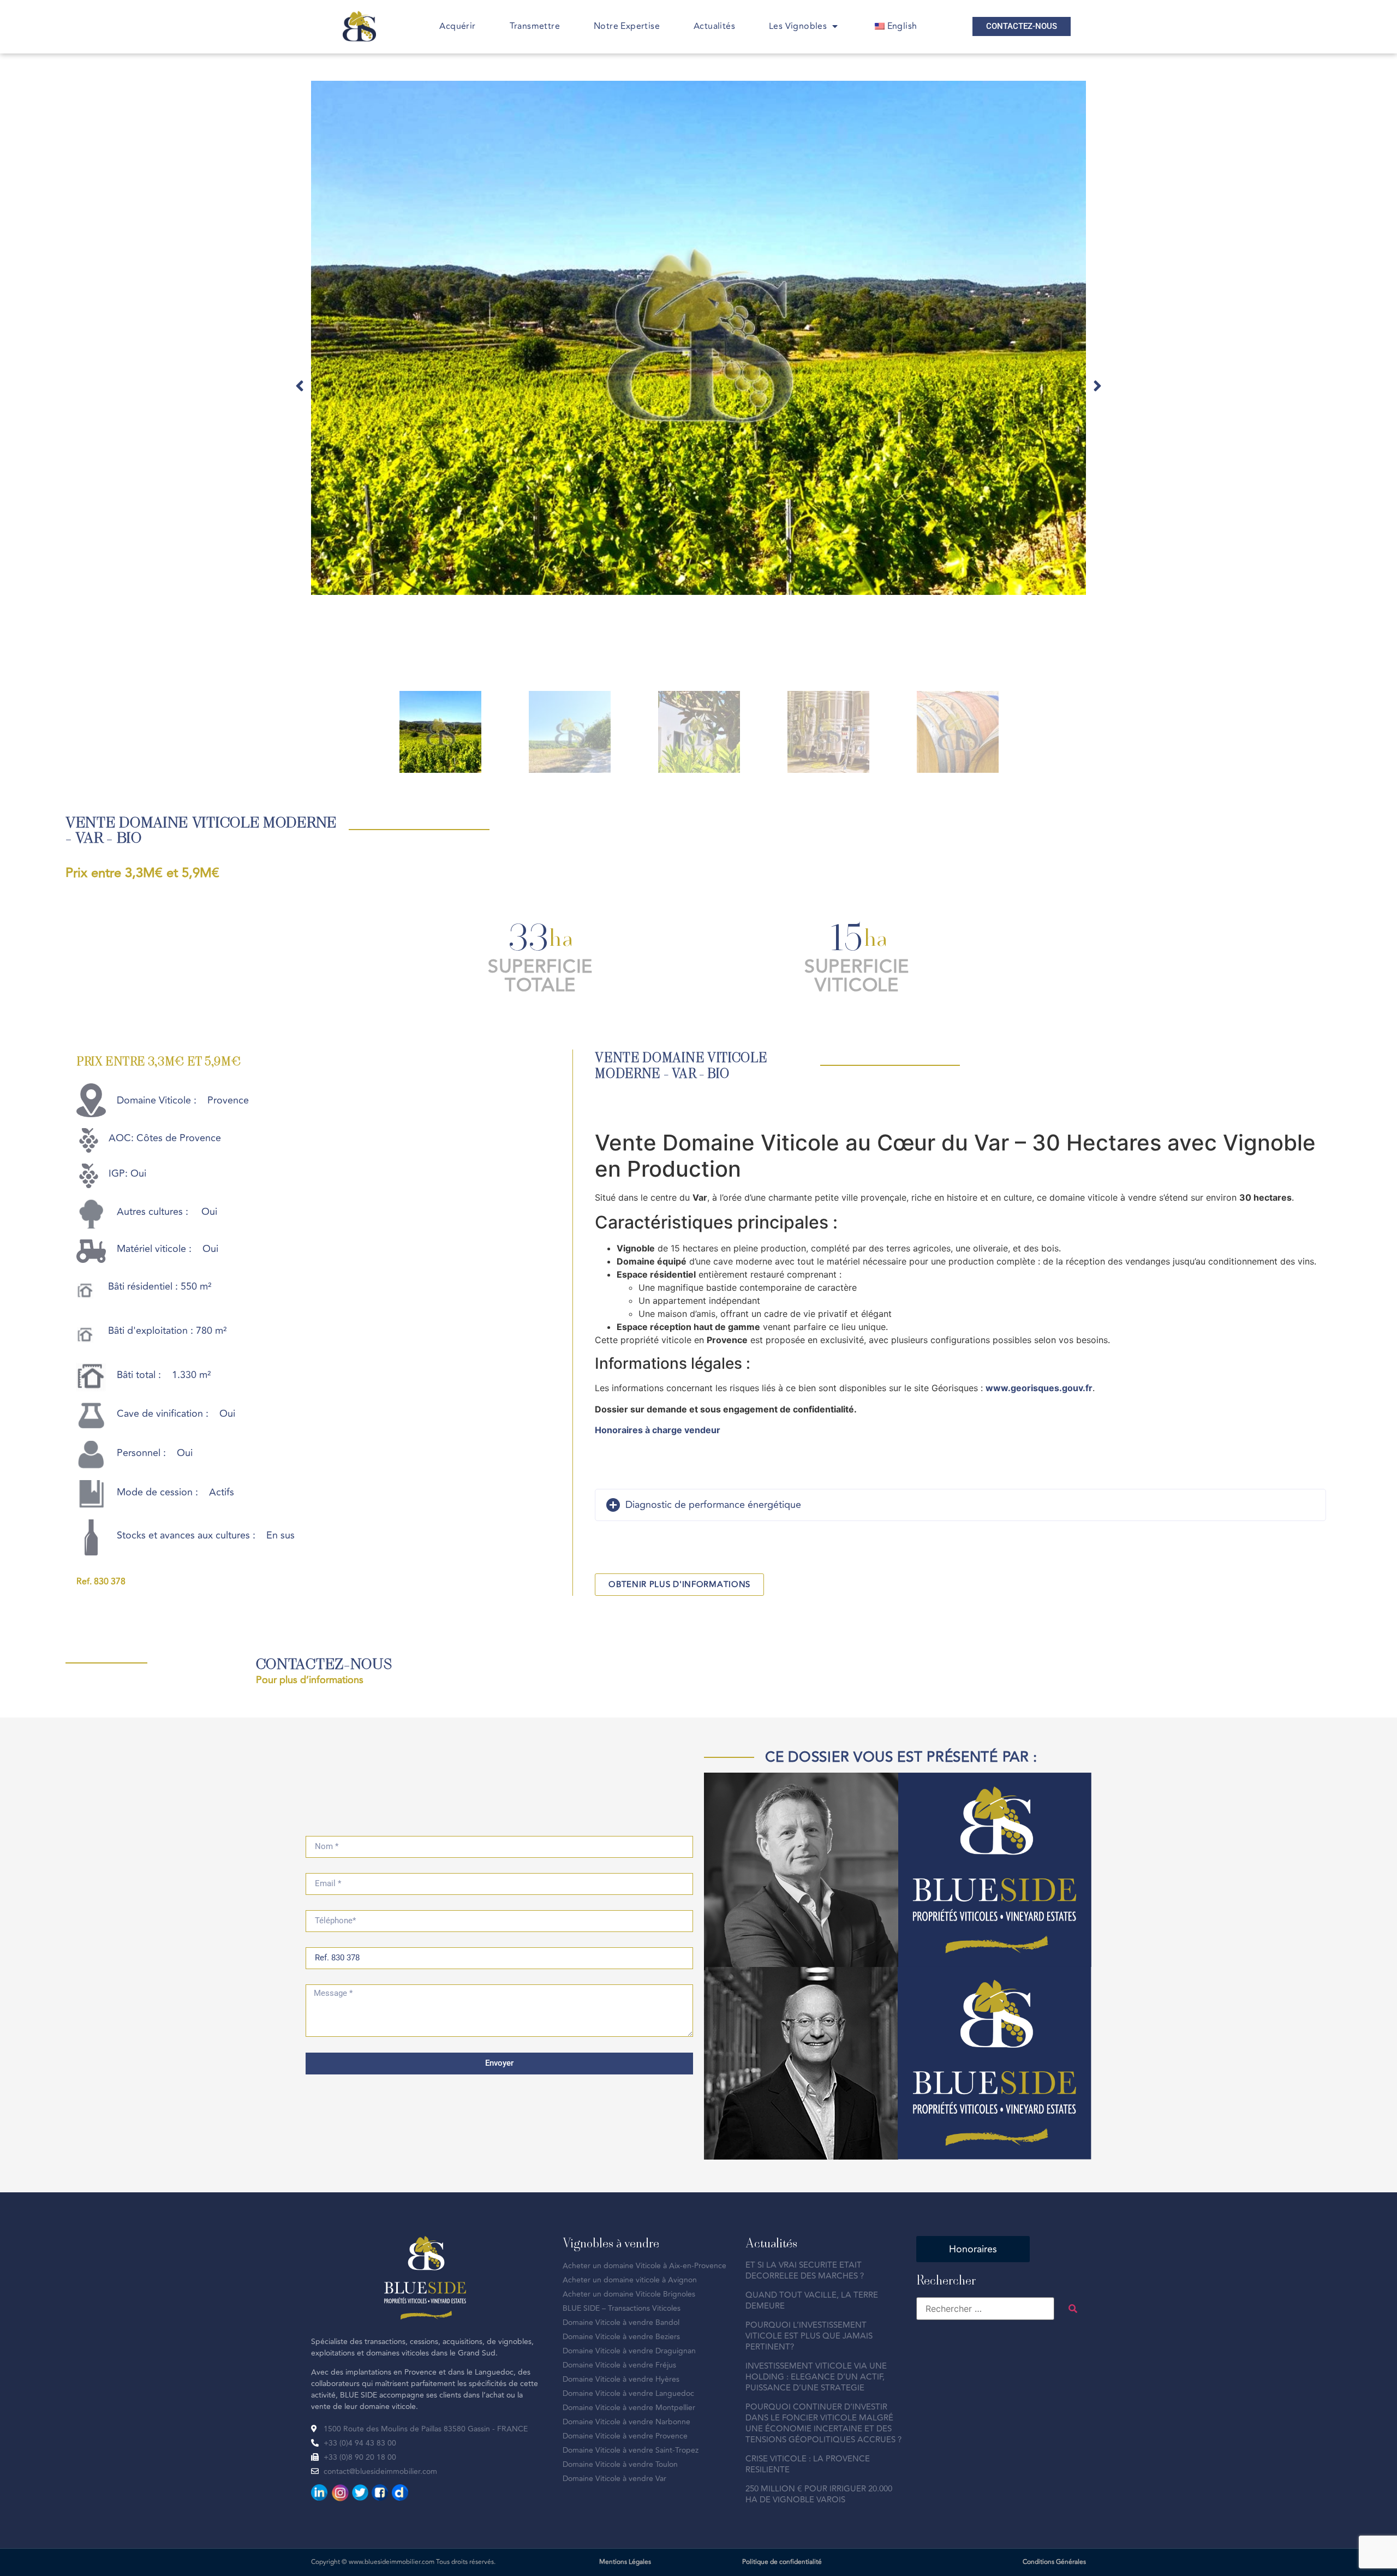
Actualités (714, 26)
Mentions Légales (625, 2562)
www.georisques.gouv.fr (1039, 1388)
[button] (300, 386)
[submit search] (1073, 2309)
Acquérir (457, 26)
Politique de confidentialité (782, 2562)
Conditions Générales (1054, 2562)
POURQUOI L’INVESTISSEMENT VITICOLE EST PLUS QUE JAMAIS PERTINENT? (809, 2336)
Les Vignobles (798, 26)
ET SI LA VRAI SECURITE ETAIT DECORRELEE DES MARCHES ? (805, 2271)
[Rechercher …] (985, 2309)
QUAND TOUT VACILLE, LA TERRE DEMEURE (812, 2301)
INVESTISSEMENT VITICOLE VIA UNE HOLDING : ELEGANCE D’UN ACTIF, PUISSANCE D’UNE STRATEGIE (816, 2377)
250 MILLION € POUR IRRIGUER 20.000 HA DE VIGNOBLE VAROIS (819, 2494)
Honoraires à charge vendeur (658, 1430)
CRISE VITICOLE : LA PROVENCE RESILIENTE (808, 2464)
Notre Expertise (627, 26)
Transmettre (535, 26)
